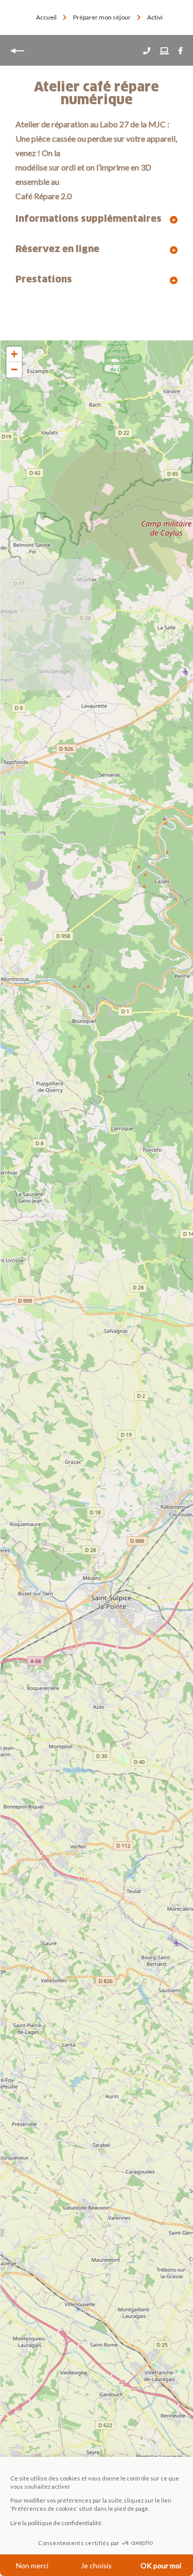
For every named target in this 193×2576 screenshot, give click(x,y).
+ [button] (14, 354)
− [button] (14, 369)
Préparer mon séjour (102, 17)
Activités (160, 17)
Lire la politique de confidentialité (56, 2523)
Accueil (46, 17)
